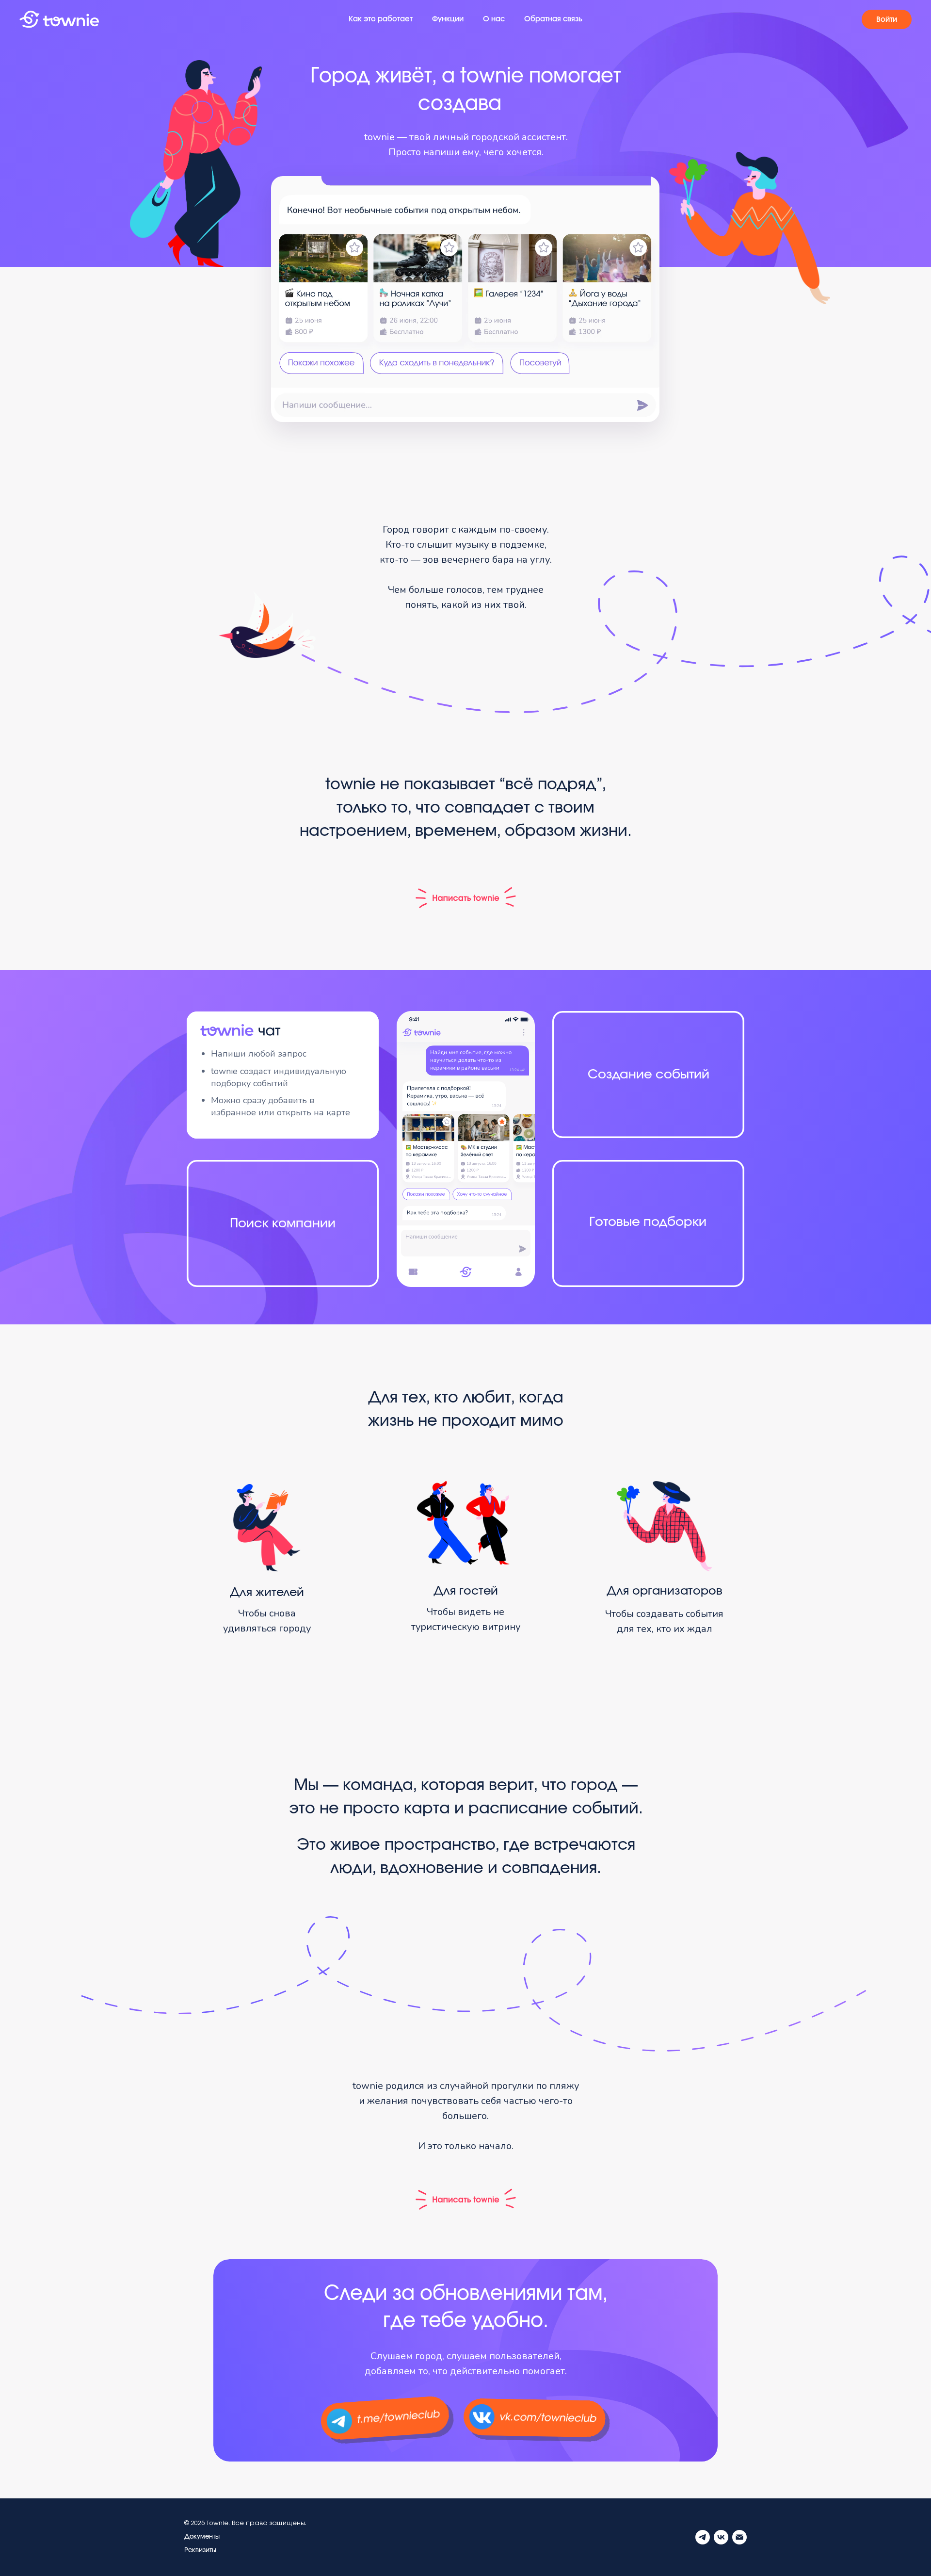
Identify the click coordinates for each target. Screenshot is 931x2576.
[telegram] (703, 2537)
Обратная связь (553, 19)
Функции (448, 19)
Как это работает (381, 19)
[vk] (721, 2537)
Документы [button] (202, 2537)
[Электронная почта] (739, 2537)
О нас (494, 19)
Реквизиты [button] (200, 2551)
